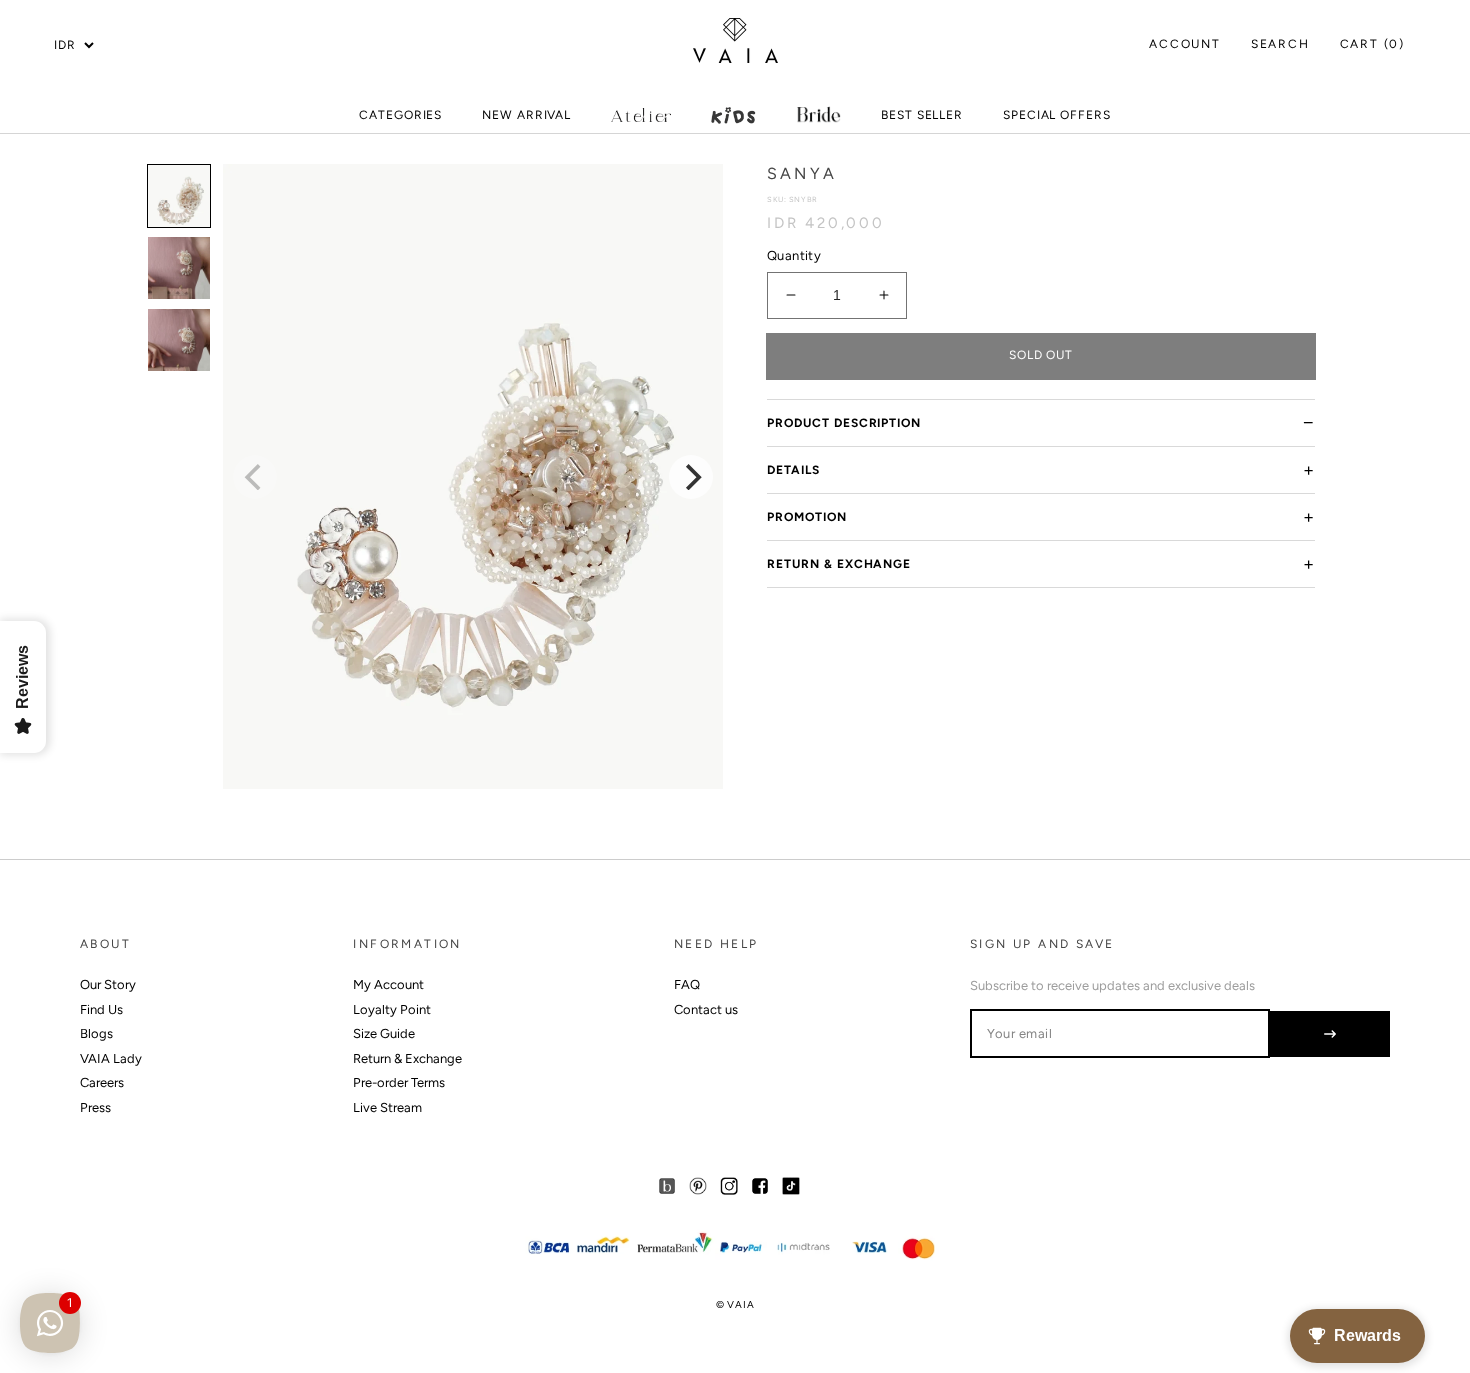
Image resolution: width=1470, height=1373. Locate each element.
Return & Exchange (839, 564)
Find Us (101, 1009)
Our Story (108, 984)
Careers (102, 1082)
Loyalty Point (392, 1009)
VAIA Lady (111, 1058)
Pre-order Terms (399, 1082)
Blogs (96, 1033)
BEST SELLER (922, 115)
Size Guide (384, 1033)
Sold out (1041, 355)
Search (1280, 44)
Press (95, 1107)
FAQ (687, 984)
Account (1185, 44)
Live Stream (387, 1107)
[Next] (691, 477)
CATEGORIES (400, 120)
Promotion (807, 517)
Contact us (706, 1009)
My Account (388, 984)
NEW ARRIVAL (526, 120)
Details (793, 470)
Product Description (844, 423)
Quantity (794, 255)
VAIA (740, 1304)
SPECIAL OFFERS (1057, 120)
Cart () (1372, 44)
